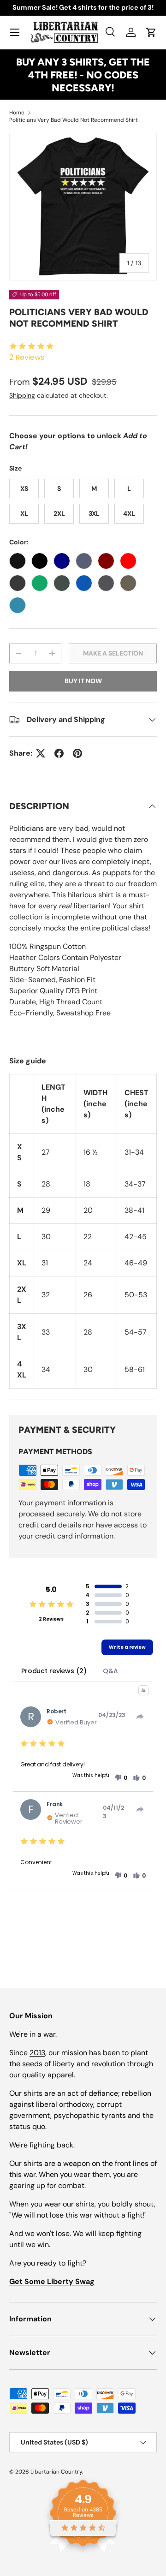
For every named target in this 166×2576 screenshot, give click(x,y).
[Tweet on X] (41, 753)
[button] (151, 32)
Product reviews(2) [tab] (54, 1671)
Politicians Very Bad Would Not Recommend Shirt (74, 120)
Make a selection (113, 653)
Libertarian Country (56, 2472)
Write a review (127, 1647)
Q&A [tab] (110, 1671)
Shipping (22, 395)
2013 (37, 2053)
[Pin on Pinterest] (77, 753)
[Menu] (15, 32)
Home (17, 113)
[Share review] (140, 1717)
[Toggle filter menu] (143, 1690)
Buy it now (83, 681)
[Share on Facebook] (59, 753)
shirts (33, 2163)
